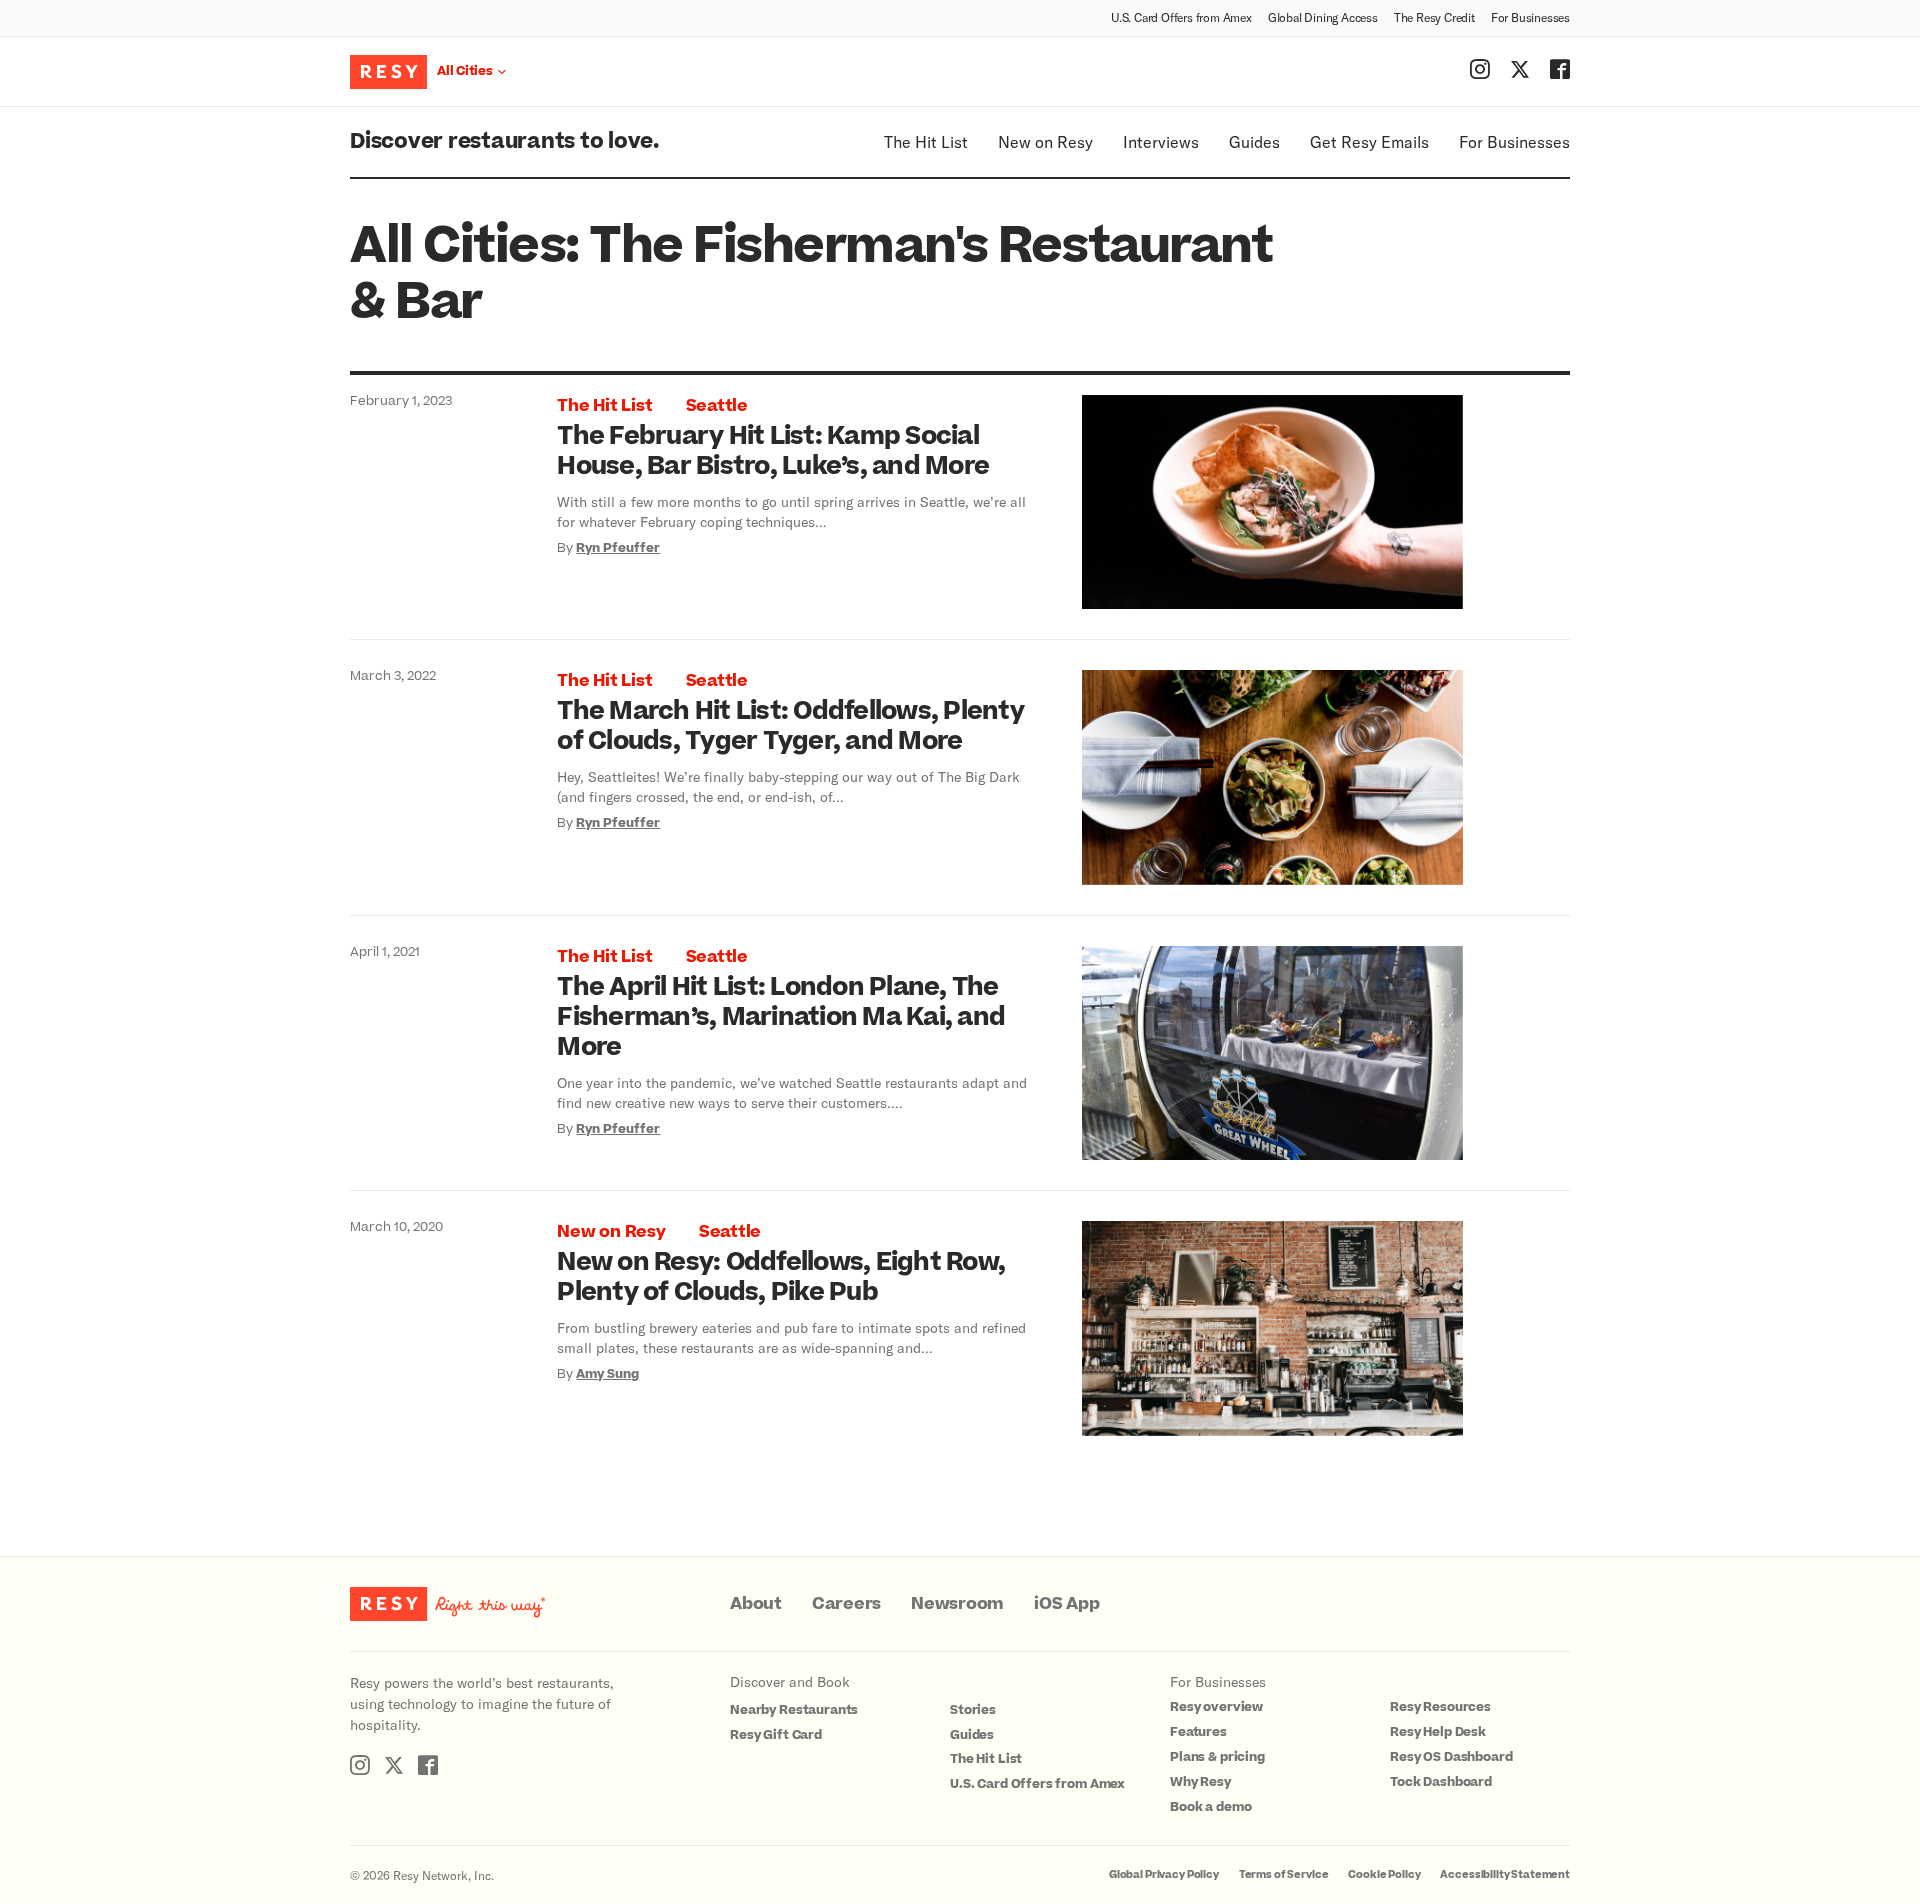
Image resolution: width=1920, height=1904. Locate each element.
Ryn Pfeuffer (618, 548)
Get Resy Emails (1369, 141)
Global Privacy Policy (1164, 1874)
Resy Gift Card (776, 1735)
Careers (846, 1604)
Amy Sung (607, 1374)
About (756, 1604)
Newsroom (957, 1604)
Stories (973, 1710)
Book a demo (1210, 1807)
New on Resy (1045, 141)
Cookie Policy (1384, 1874)
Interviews (1161, 141)
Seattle (717, 406)
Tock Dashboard (1441, 1782)
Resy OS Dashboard (1451, 1757)
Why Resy (1200, 1782)
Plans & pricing (1217, 1757)
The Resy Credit (1434, 17)
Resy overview (1216, 1707)
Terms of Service (1284, 1874)
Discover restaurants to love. (504, 141)
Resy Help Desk (1438, 1732)
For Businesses (1530, 17)
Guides (1254, 141)
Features (1198, 1732)
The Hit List (926, 141)
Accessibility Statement (1505, 1874)
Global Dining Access (1323, 17)
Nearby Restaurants (794, 1710)
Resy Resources (1440, 1707)
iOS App (1066, 1604)
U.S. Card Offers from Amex (1181, 17)
